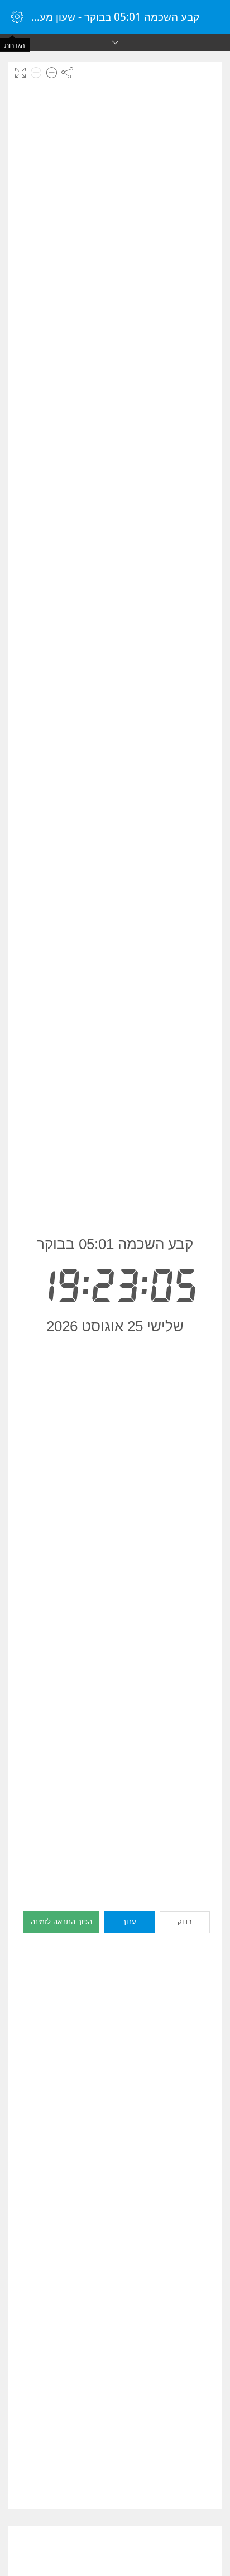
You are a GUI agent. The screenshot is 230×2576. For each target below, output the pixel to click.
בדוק (185, 1922)
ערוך (129, 1922)
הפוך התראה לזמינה (61, 1922)
